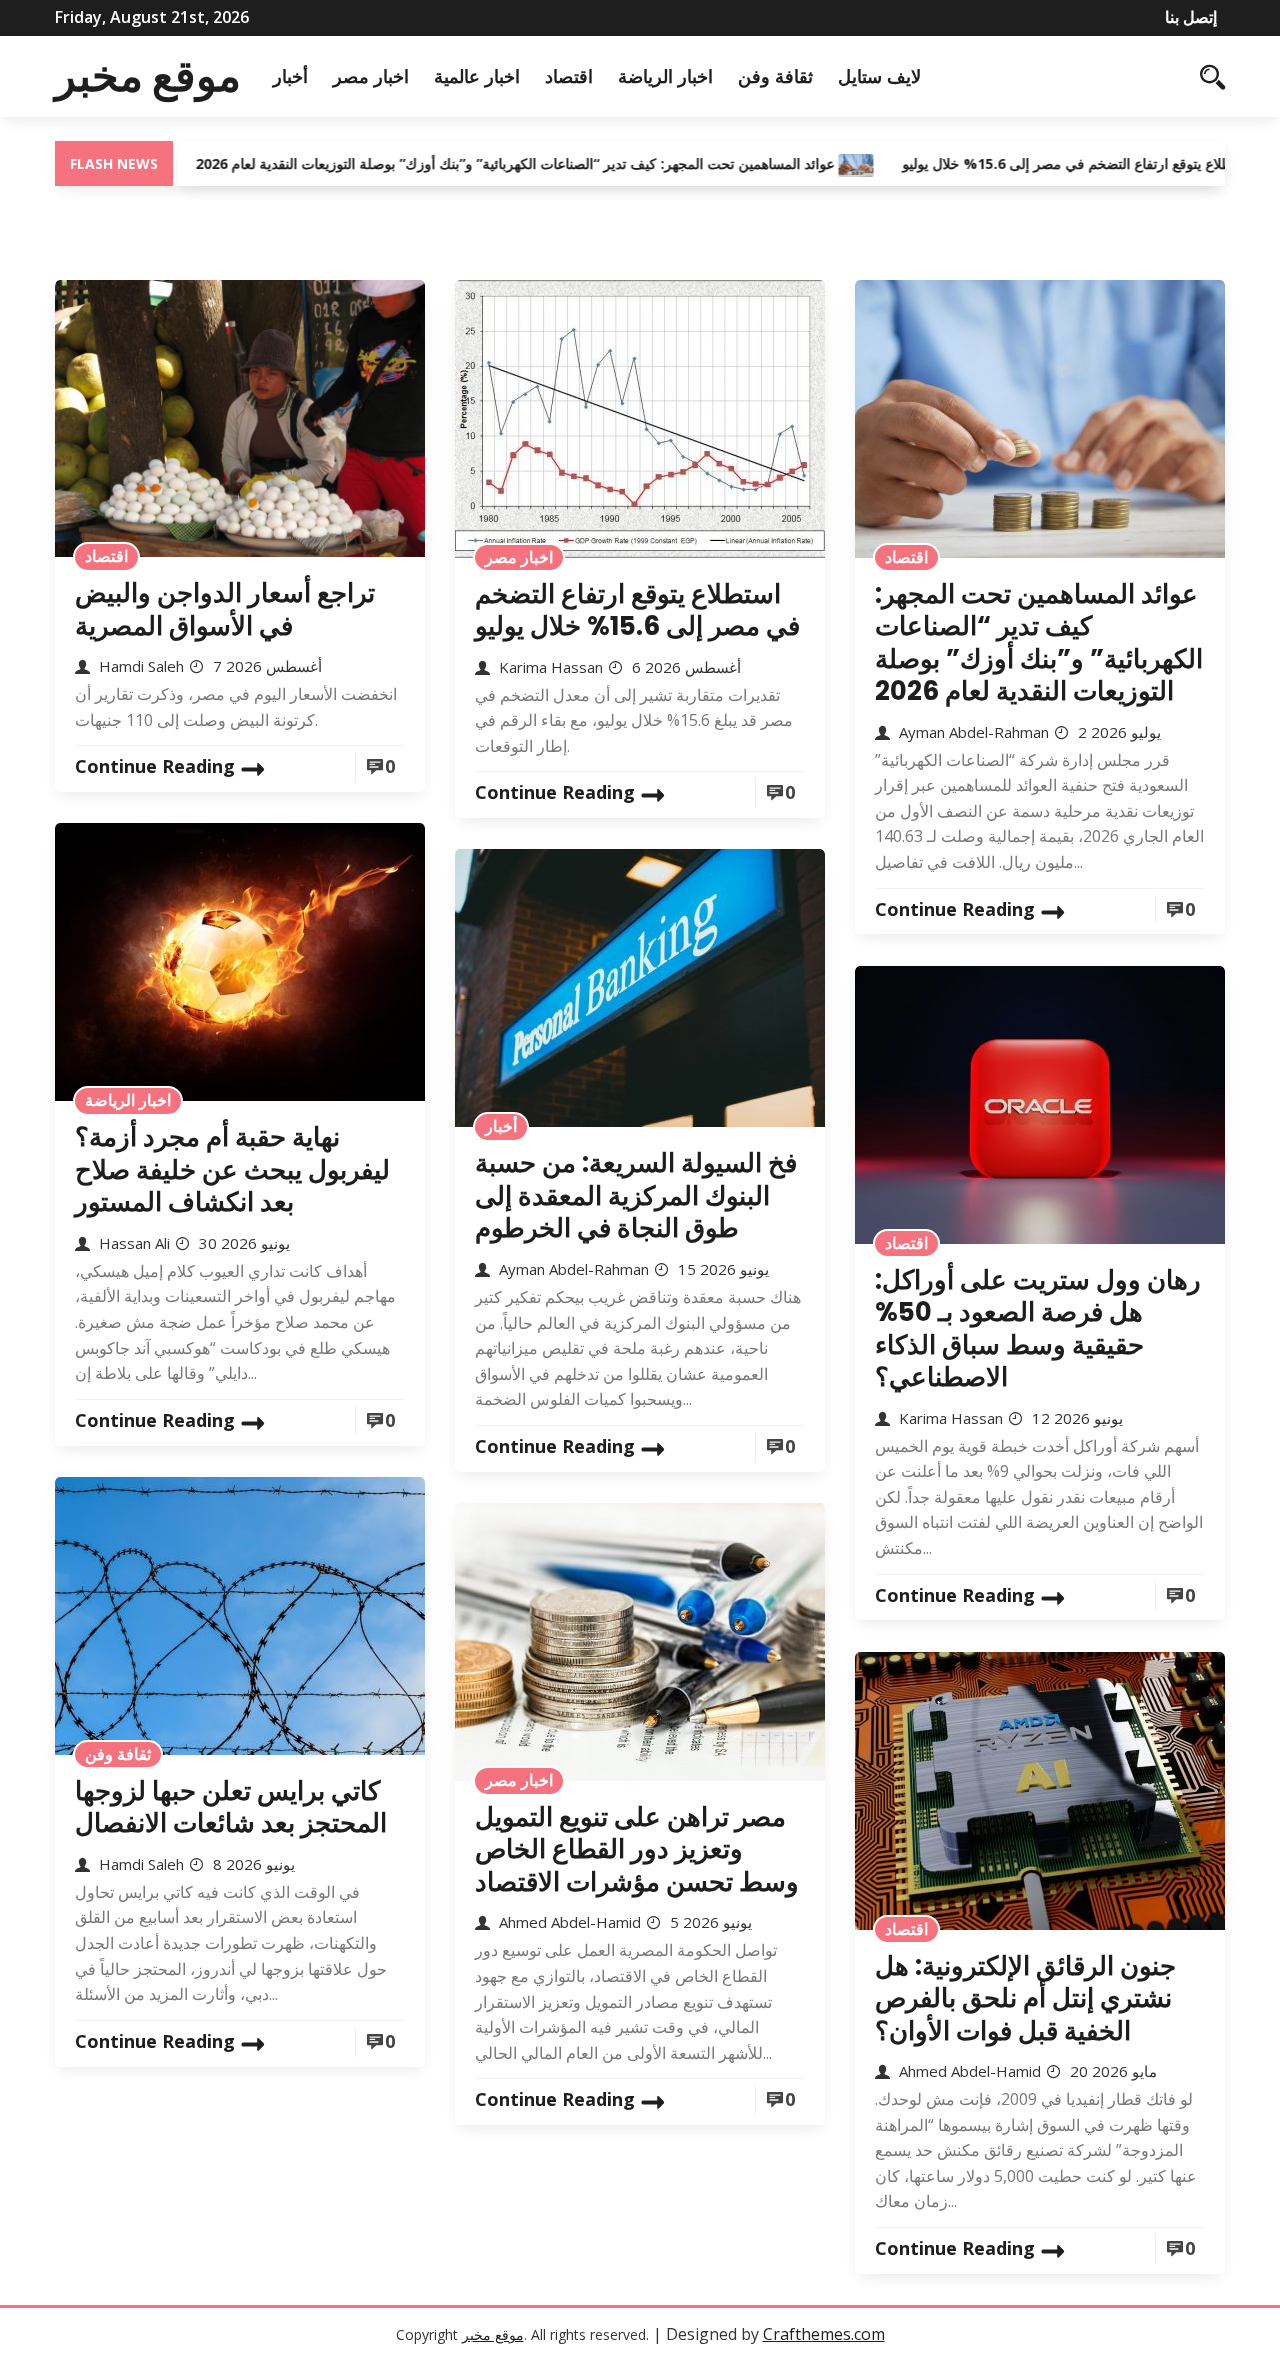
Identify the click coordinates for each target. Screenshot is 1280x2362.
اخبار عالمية (477, 76)
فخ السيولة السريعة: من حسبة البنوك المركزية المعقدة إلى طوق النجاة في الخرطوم (636, 1195)
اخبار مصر (371, 76)
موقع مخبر (148, 76)
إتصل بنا (1191, 17)
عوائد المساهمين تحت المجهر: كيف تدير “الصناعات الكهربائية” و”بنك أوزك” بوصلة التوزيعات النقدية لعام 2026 (448, 163)
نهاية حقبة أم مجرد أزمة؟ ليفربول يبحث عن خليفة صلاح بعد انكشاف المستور (232, 1169)
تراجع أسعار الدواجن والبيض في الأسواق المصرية (225, 609)
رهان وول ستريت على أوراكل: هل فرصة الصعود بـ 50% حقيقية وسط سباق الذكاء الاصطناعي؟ (1038, 1329)
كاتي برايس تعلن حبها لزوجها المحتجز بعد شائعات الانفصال (231, 1807)
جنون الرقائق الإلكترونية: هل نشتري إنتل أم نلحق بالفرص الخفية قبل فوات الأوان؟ (1025, 1998)
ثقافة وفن (775, 76)
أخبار (290, 76)
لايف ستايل (879, 76)
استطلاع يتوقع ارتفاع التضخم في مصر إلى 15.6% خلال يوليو (1011, 163)
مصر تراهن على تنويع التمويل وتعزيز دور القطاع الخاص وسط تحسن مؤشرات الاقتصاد (637, 1849)
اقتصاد (569, 76)
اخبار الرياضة (665, 76)
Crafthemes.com (824, 2334)
